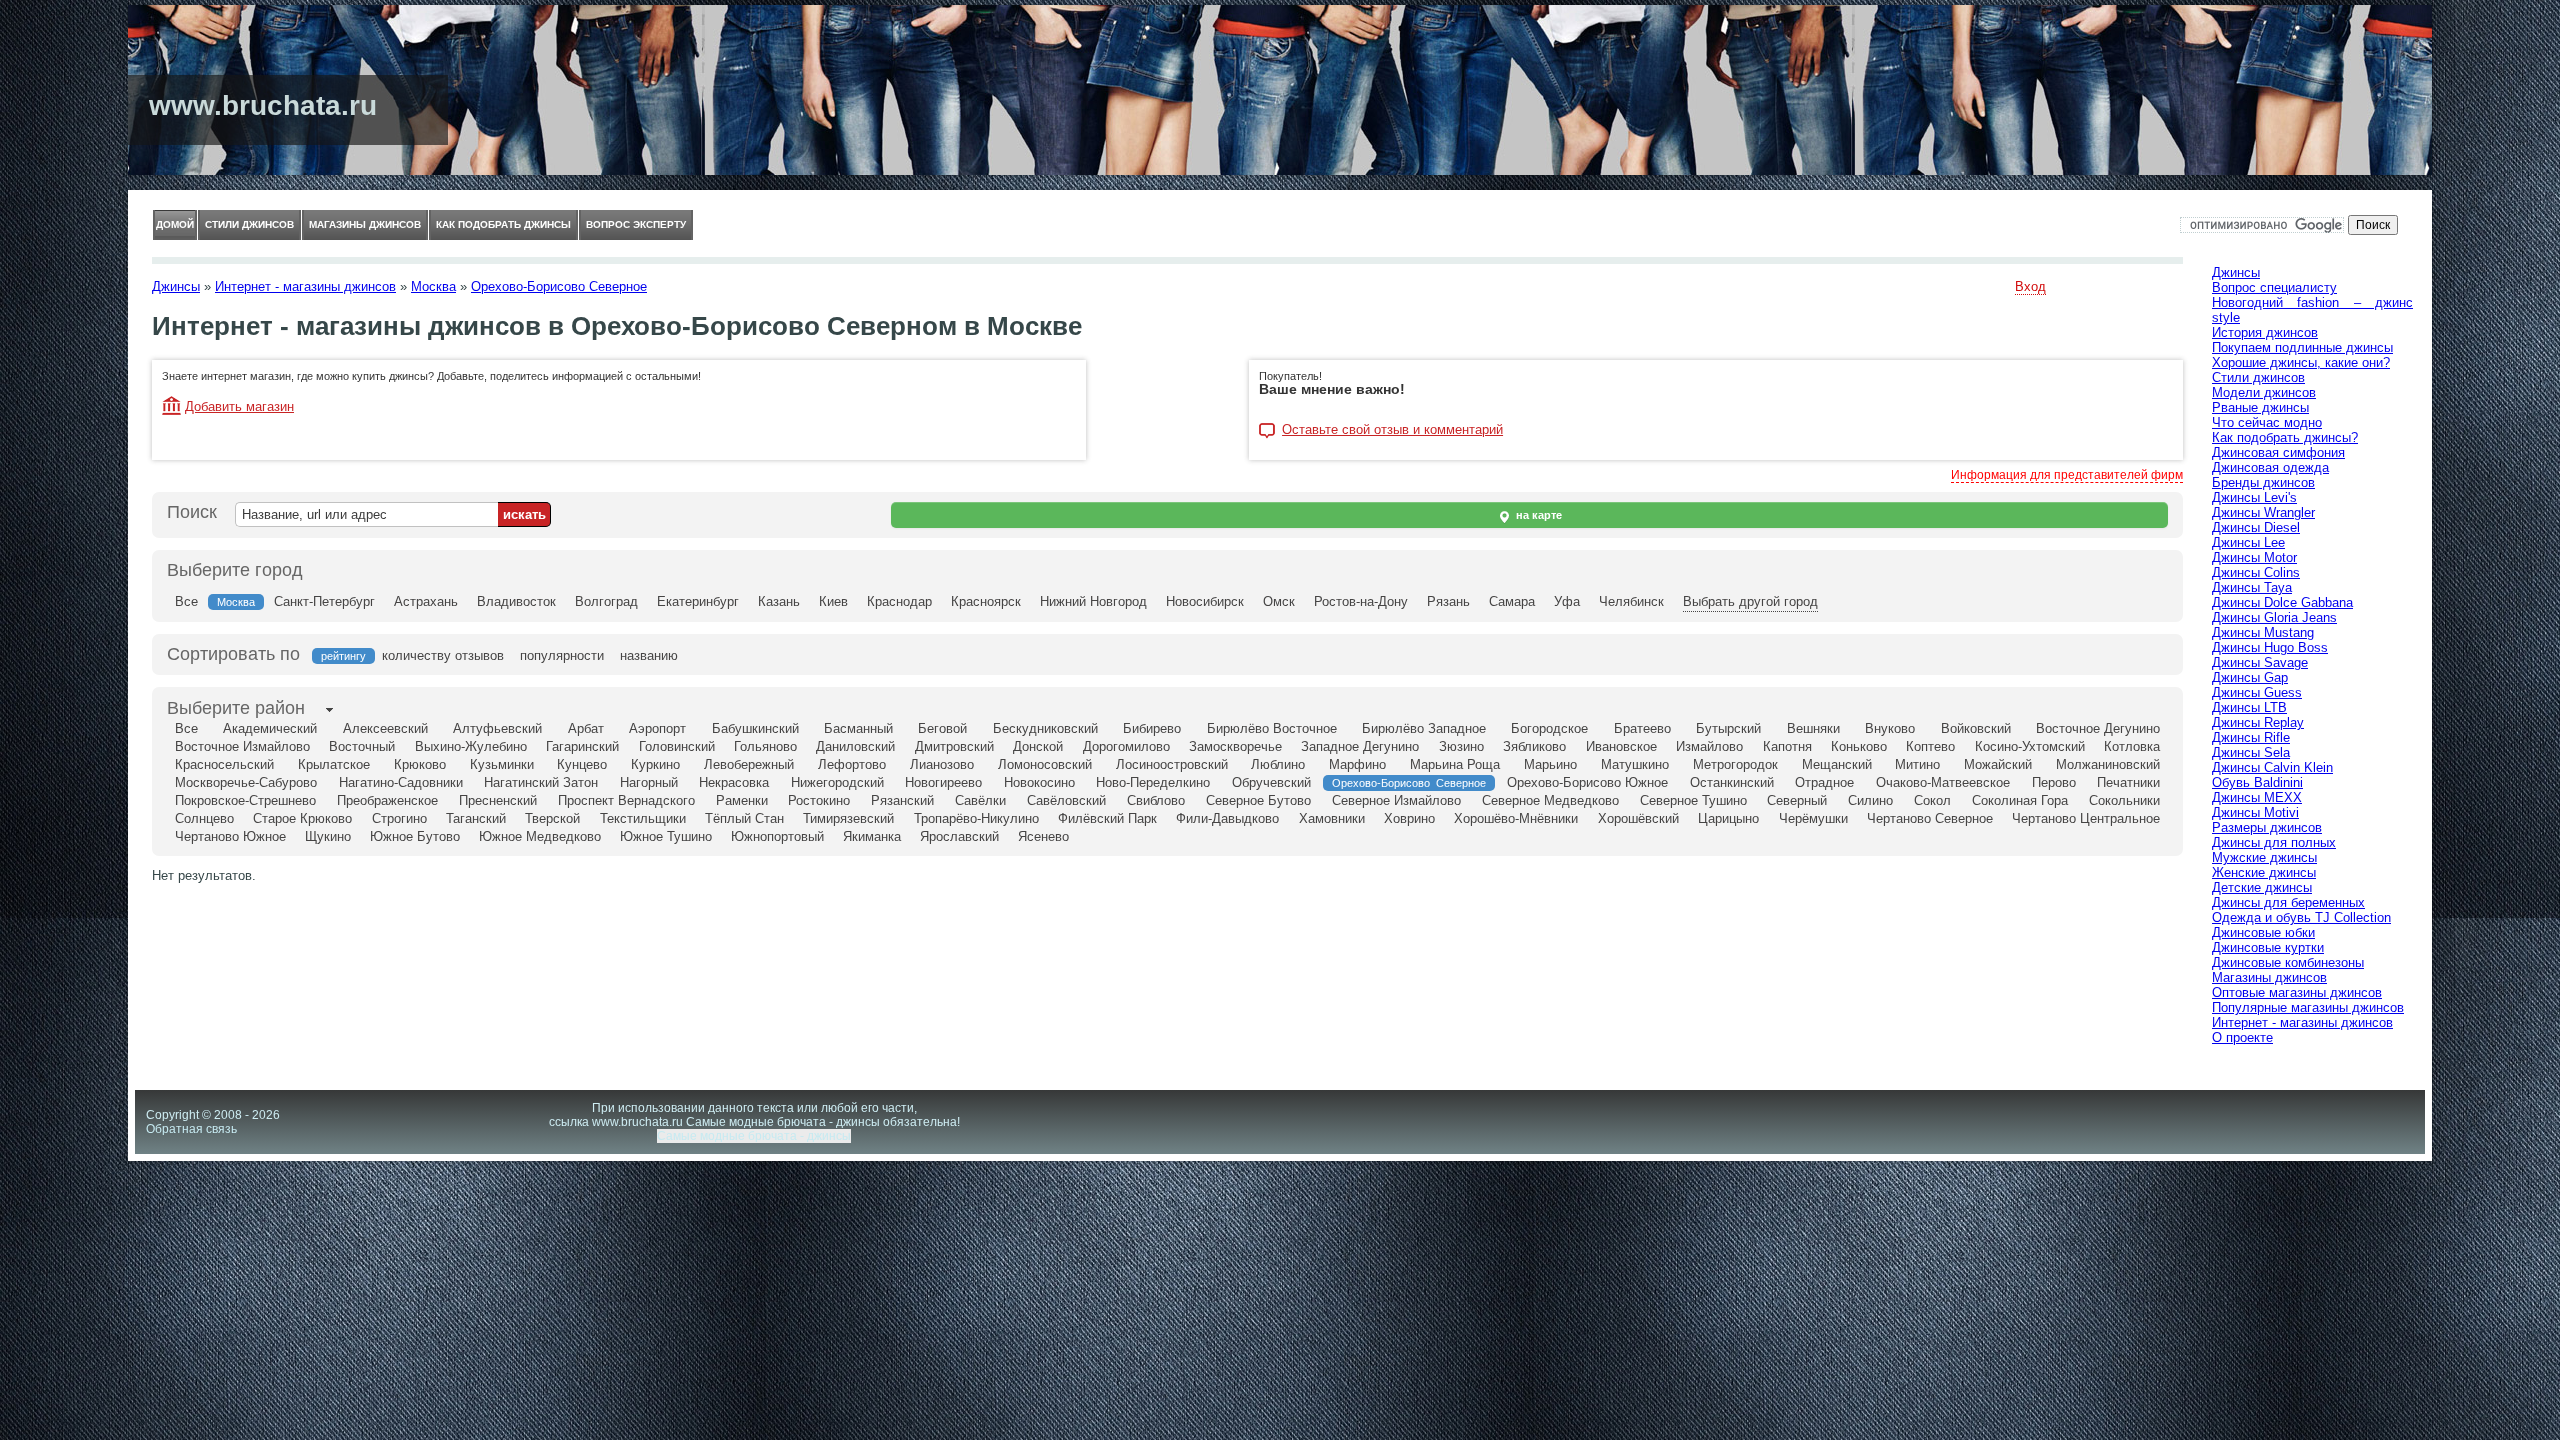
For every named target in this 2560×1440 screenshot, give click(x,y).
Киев (833, 601)
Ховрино (1409, 818)
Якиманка (872, 836)
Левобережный (749, 764)
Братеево (1642, 728)
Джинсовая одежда (2270, 467)
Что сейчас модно (2267, 422)
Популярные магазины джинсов (2308, 1007)
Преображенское (387, 800)
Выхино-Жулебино (471, 746)
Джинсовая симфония (2278, 452)
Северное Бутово (1258, 800)
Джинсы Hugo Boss (2270, 647)
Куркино (655, 764)
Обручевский (1271, 782)
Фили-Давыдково (1227, 818)
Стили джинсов (249, 224)
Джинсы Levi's (2254, 497)
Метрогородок (1735, 764)
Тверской (552, 818)
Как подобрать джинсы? (2285, 437)
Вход (2030, 286)
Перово (2054, 782)
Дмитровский (954, 746)
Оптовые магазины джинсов (2297, 992)
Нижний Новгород (1093, 601)
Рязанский (902, 800)
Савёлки (980, 800)
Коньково (1859, 746)
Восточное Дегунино (2098, 728)
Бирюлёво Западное (1424, 728)
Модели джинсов (2264, 392)
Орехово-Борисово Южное (1587, 782)
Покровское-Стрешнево (245, 800)
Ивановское (1621, 746)
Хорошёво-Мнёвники (1516, 818)
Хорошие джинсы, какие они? (2301, 362)
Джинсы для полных (2274, 842)
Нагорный (649, 782)
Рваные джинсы (2260, 407)
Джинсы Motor (2254, 557)
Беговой (942, 728)
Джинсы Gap (2250, 677)
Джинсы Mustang (2263, 632)
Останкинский (1732, 782)
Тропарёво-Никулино (976, 818)
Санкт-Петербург (324, 601)
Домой (175, 224)
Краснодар (899, 601)
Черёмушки (1813, 818)
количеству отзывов (443, 655)
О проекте (2242, 1037)
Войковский (1976, 728)
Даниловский (855, 746)
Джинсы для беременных (2288, 902)
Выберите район (236, 708)
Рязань (1448, 601)
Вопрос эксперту (636, 224)
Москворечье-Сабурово (246, 782)
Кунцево (582, 764)
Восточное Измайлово (242, 746)
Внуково (1890, 728)
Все (186, 601)
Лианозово (942, 764)
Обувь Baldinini (2257, 782)
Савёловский (1066, 800)
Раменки (742, 800)
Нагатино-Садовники (401, 782)
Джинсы (176, 286)
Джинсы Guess (2257, 692)
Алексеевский (385, 728)
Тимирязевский (848, 818)
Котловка (2132, 746)
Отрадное (1824, 782)
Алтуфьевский (497, 728)
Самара (1512, 601)
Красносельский (224, 764)
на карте (1537, 515)
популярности (562, 655)
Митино (1917, 764)
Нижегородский (837, 782)
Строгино (399, 818)
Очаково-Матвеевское (1943, 782)
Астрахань (426, 601)
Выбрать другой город (1750, 601)
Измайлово (1709, 746)
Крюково (420, 764)
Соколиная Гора (2020, 800)
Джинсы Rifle (2251, 737)
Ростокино (819, 800)
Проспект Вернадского (626, 800)
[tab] (236, 710)
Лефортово (852, 764)
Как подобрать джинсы (503, 224)
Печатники (2128, 782)
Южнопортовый (777, 836)
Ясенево (1043, 836)
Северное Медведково (1550, 800)
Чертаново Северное (1930, 818)
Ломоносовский (1045, 764)
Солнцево (204, 818)
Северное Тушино (1693, 800)
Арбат (586, 728)
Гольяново (765, 746)
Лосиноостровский (1172, 764)
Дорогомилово (1126, 746)
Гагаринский (582, 746)
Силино (1870, 800)
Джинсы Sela (2251, 752)
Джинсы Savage (2260, 662)
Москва (433, 286)
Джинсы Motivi (2255, 812)
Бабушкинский (755, 728)
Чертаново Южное (230, 836)
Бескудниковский (1045, 728)
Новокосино (1039, 782)
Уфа (1567, 601)
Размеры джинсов (2267, 827)
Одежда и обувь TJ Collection (2301, 917)
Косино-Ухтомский (2030, 746)
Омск (1279, 601)
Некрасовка (734, 782)
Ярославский (959, 836)
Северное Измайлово (1396, 800)
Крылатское (334, 764)
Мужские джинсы (2264, 857)
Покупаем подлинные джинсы (2302, 347)
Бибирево (1152, 728)
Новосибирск (1205, 601)
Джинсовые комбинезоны (2288, 962)
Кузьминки (502, 764)
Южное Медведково (540, 836)
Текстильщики (643, 818)
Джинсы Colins (2256, 572)
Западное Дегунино (1360, 746)
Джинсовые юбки (2263, 932)
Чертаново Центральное (2086, 818)
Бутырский (1728, 728)
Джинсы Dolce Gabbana (2282, 602)
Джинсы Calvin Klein (2272, 767)
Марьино (1550, 764)
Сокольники (2124, 800)
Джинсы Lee (2248, 542)
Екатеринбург (698, 601)
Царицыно (1728, 818)
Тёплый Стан (744, 818)
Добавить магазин (239, 406)
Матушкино (1635, 764)
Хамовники (1332, 818)
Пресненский (498, 800)
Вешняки (1813, 728)
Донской (1038, 746)
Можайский (1998, 764)
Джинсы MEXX (2257, 797)
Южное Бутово (415, 836)
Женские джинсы (2264, 872)
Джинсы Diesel (2256, 527)
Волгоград (606, 601)
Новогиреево (943, 782)
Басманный (858, 728)
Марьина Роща (1455, 764)
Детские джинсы (2262, 887)
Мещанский (1837, 764)
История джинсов (2265, 332)
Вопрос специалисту (2274, 287)
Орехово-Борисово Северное (559, 286)
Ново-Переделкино (1153, 782)
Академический (270, 728)
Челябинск (1631, 601)
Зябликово (1534, 746)
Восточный (362, 746)
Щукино (328, 836)
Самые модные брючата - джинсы (754, 1136)
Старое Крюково (302, 818)
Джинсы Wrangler (2263, 512)
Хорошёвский (1638, 818)
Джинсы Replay (2258, 722)
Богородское (1549, 728)
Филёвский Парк (1107, 818)
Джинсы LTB (2249, 707)
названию (649, 655)
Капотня (1787, 746)
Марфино (1357, 764)
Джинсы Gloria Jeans (2274, 617)
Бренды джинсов (2263, 482)
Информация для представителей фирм (2067, 475)
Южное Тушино (666, 836)
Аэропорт (657, 728)
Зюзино (1461, 746)
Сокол (1932, 800)
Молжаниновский (2108, 764)
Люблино (1278, 764)
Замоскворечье (1235, 746)
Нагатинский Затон (541, 782)
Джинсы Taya (2252, 587)
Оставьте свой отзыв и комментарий (1392, 430)
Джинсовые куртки (2268, 947)
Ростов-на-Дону (1361, 601)
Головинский (677, 746)
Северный (1797, 800)
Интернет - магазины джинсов (305, 286)
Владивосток (516, 601)
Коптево (1930, 746)
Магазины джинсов (365, 224)
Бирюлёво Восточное (1272, 728)
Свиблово (1156, 800)
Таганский (476, 818)
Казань (779, 601)
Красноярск (986, 601)
